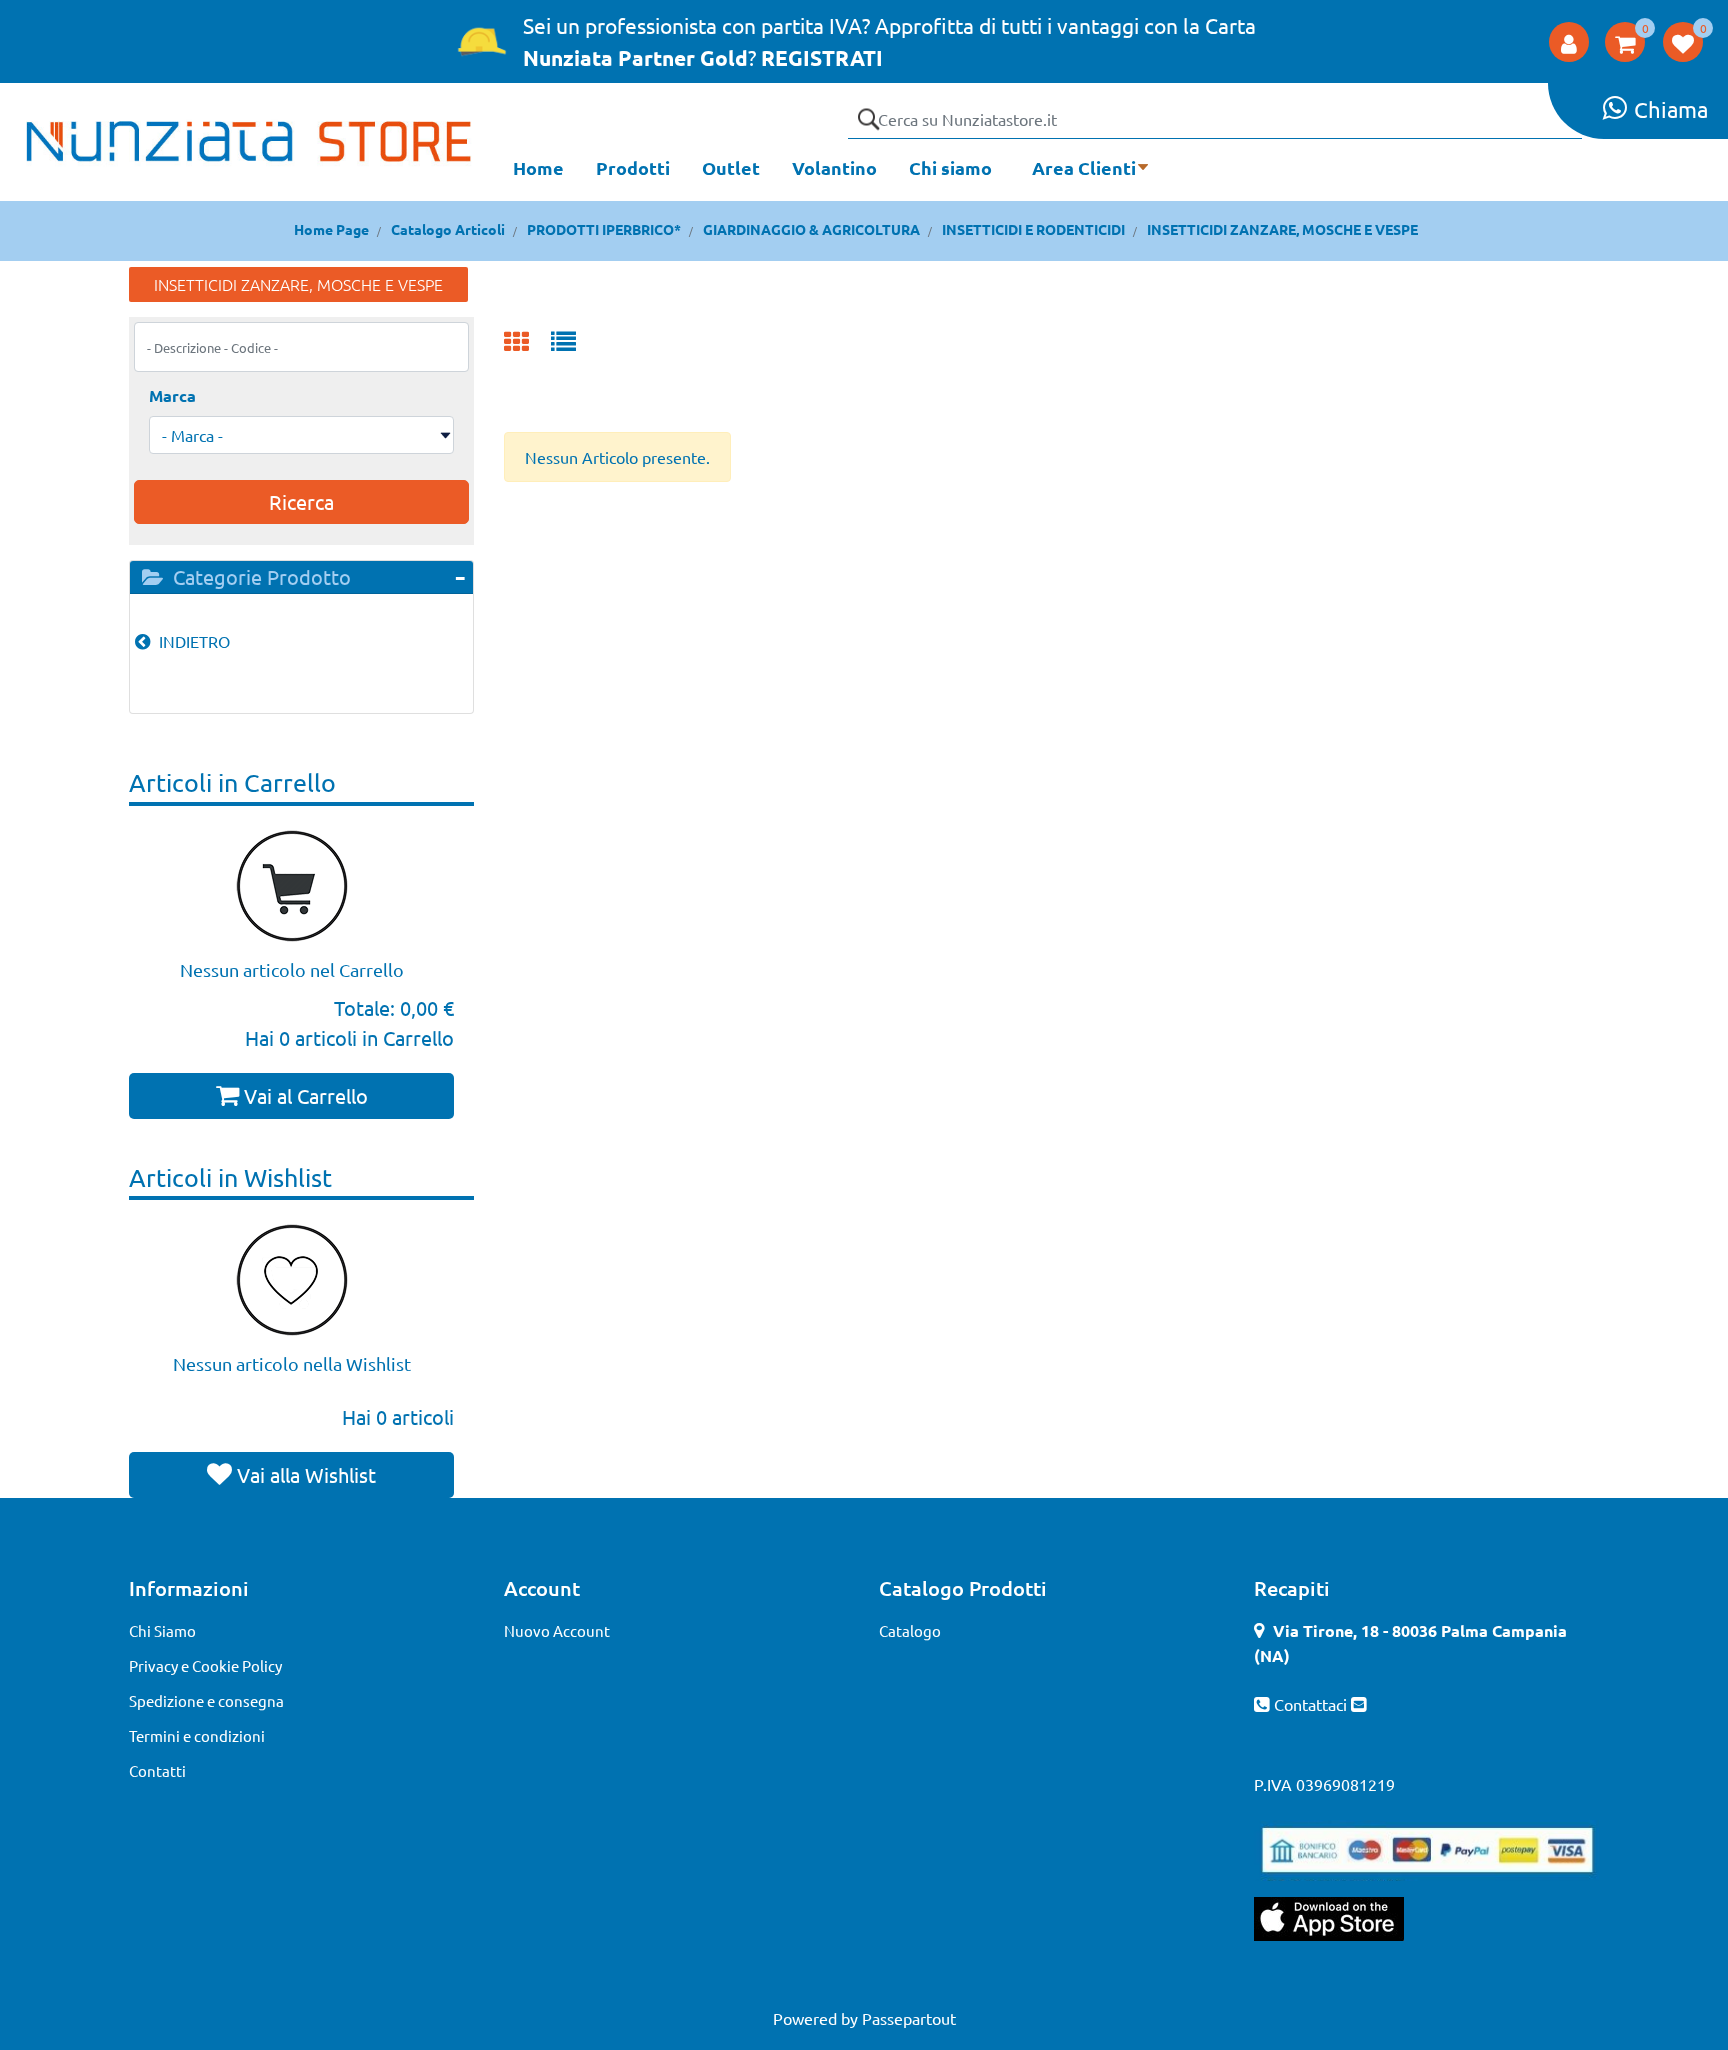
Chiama (1671, 109)
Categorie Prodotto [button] (259, 577)
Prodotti (633, 167)
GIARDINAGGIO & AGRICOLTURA (811, 229)
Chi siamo (950, 167)
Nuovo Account (557, 1630)
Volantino (834, 167)
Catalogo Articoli (448, 229)
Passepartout (909, 2018)
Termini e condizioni (197, 1735)
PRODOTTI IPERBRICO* (604, 229)
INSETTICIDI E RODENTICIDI (1033, 229)
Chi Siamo (162, 1630)
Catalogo (910, 1630)
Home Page (331, 229)
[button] (868, 119)
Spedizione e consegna (206, 1700)
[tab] (301, 577)
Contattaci (1312, 1704)
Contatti (157, 1770)
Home (538, 167)
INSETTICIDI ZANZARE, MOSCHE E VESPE (1282, 229)
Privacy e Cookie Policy (205, 1665)
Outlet (731, 167)
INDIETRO (192, 641)
